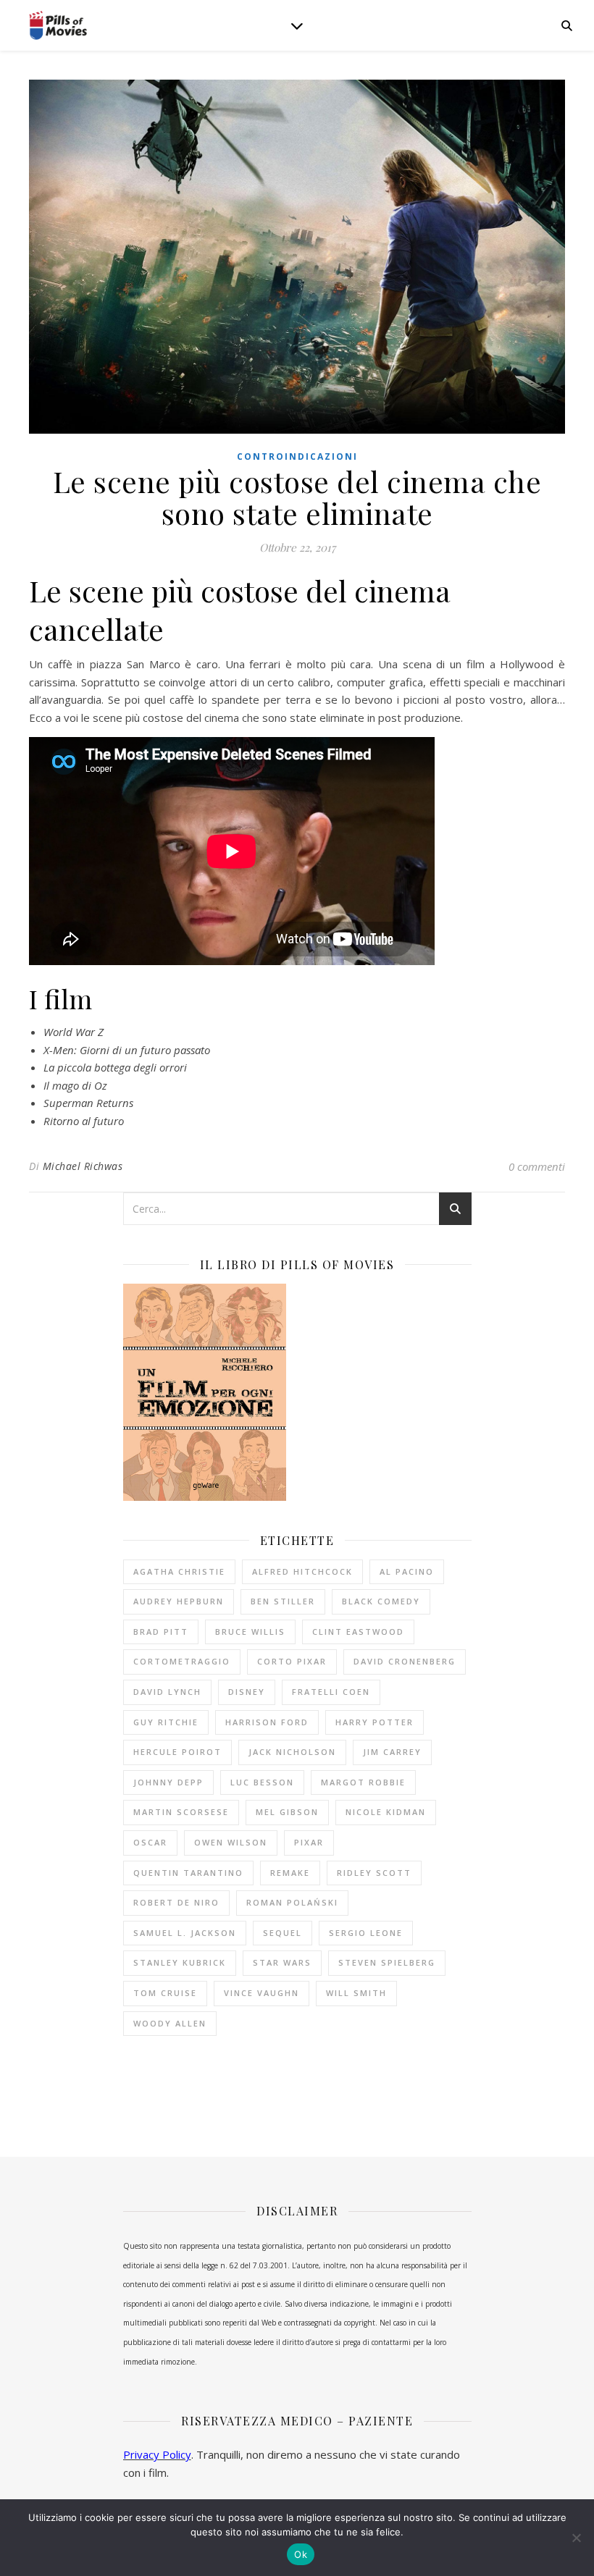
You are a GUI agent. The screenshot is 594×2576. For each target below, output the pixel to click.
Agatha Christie (179, 1571)
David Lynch (167, 1692)
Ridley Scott (374, 1873)
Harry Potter (375, 1722)
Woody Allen (170, 2023)
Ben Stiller (283, 1601)
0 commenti (537, 1166)
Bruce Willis (250, 1632)
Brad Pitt (161, 1632)
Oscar (150, 1842)
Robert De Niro (176, 1902)
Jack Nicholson (292, 1752)
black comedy (381, 1601)
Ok (301, 2554)
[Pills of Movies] (58, 26)
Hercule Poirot (177, 1752)
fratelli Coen (331, 1692)
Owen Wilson (231, 1842)
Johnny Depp (168, 1782)
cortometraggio (182, 1661)
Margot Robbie (363, 1782)
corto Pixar (292, 1661)
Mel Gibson (287, 1812)
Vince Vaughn (262, 1993)
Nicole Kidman (386, 1812)
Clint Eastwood (358, 1632)
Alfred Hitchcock (302, 1571)
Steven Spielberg (387, 1962)
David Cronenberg (405, 1661)
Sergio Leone (366, 1933)
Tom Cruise (165, 1993)
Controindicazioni (297, 456)
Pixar (309, 1842)
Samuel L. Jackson (185, 1933)
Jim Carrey (392, 1752)
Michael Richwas (83, 1166)
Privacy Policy (157, 2454)
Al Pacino (407, 1571)
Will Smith (356, 1993)
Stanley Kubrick (180, 1962)
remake (290, 1873)
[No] (576, 2538)
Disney (247, 1692)
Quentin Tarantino (188, 1873)
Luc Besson (262, 1782)
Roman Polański (292, 1902)
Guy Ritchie (166, 1722)
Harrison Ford (267, 1722)
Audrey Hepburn (179, 1601)
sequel (283, 1933)
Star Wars (282, 1962)
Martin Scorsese (181, 1812)
